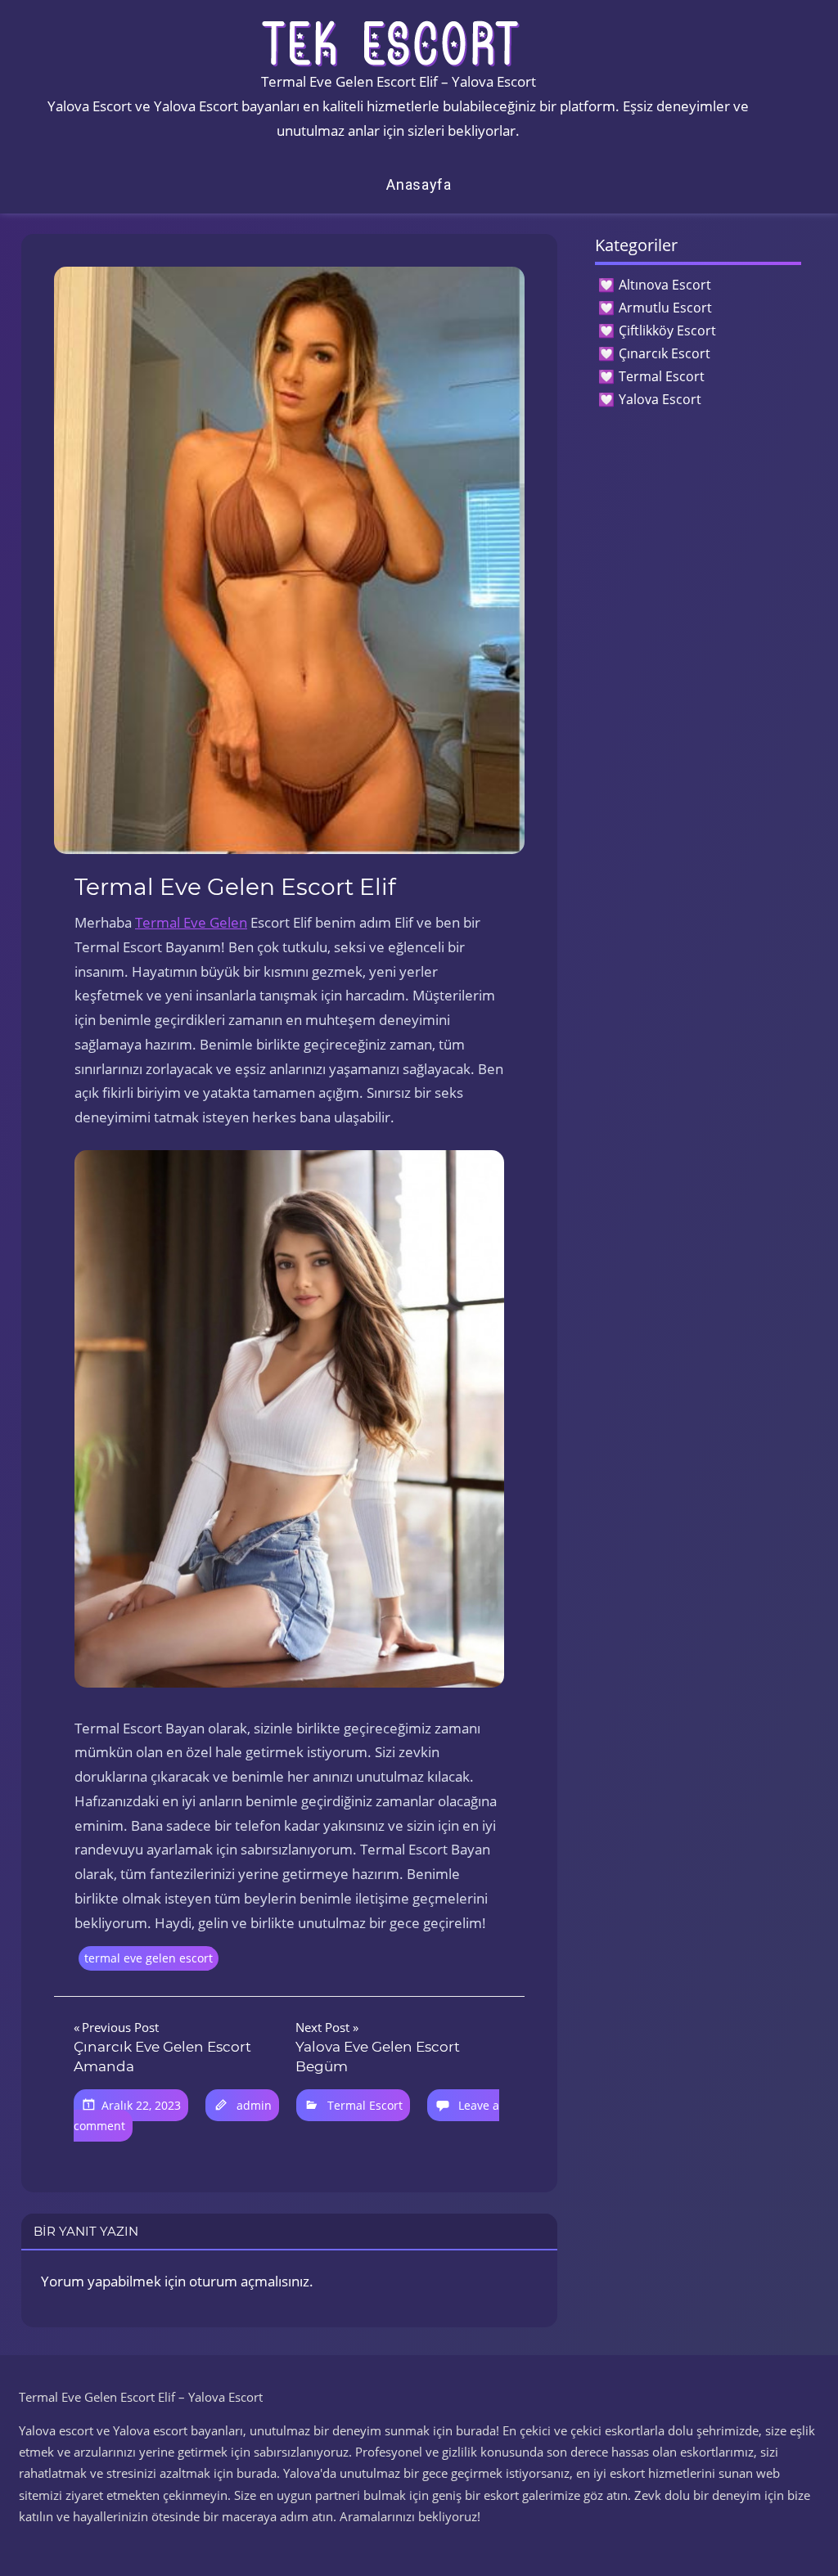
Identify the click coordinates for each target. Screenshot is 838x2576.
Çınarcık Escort (665, 353)
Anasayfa (419, 184)
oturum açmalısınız (249, 2281)
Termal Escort (365, 2105)
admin (254, 2105)
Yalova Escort (660, 399)
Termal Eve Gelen (191, 922)
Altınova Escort (665, 285)
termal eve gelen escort (149, 1958)
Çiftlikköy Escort (667, 330)
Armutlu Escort (665, 308)
